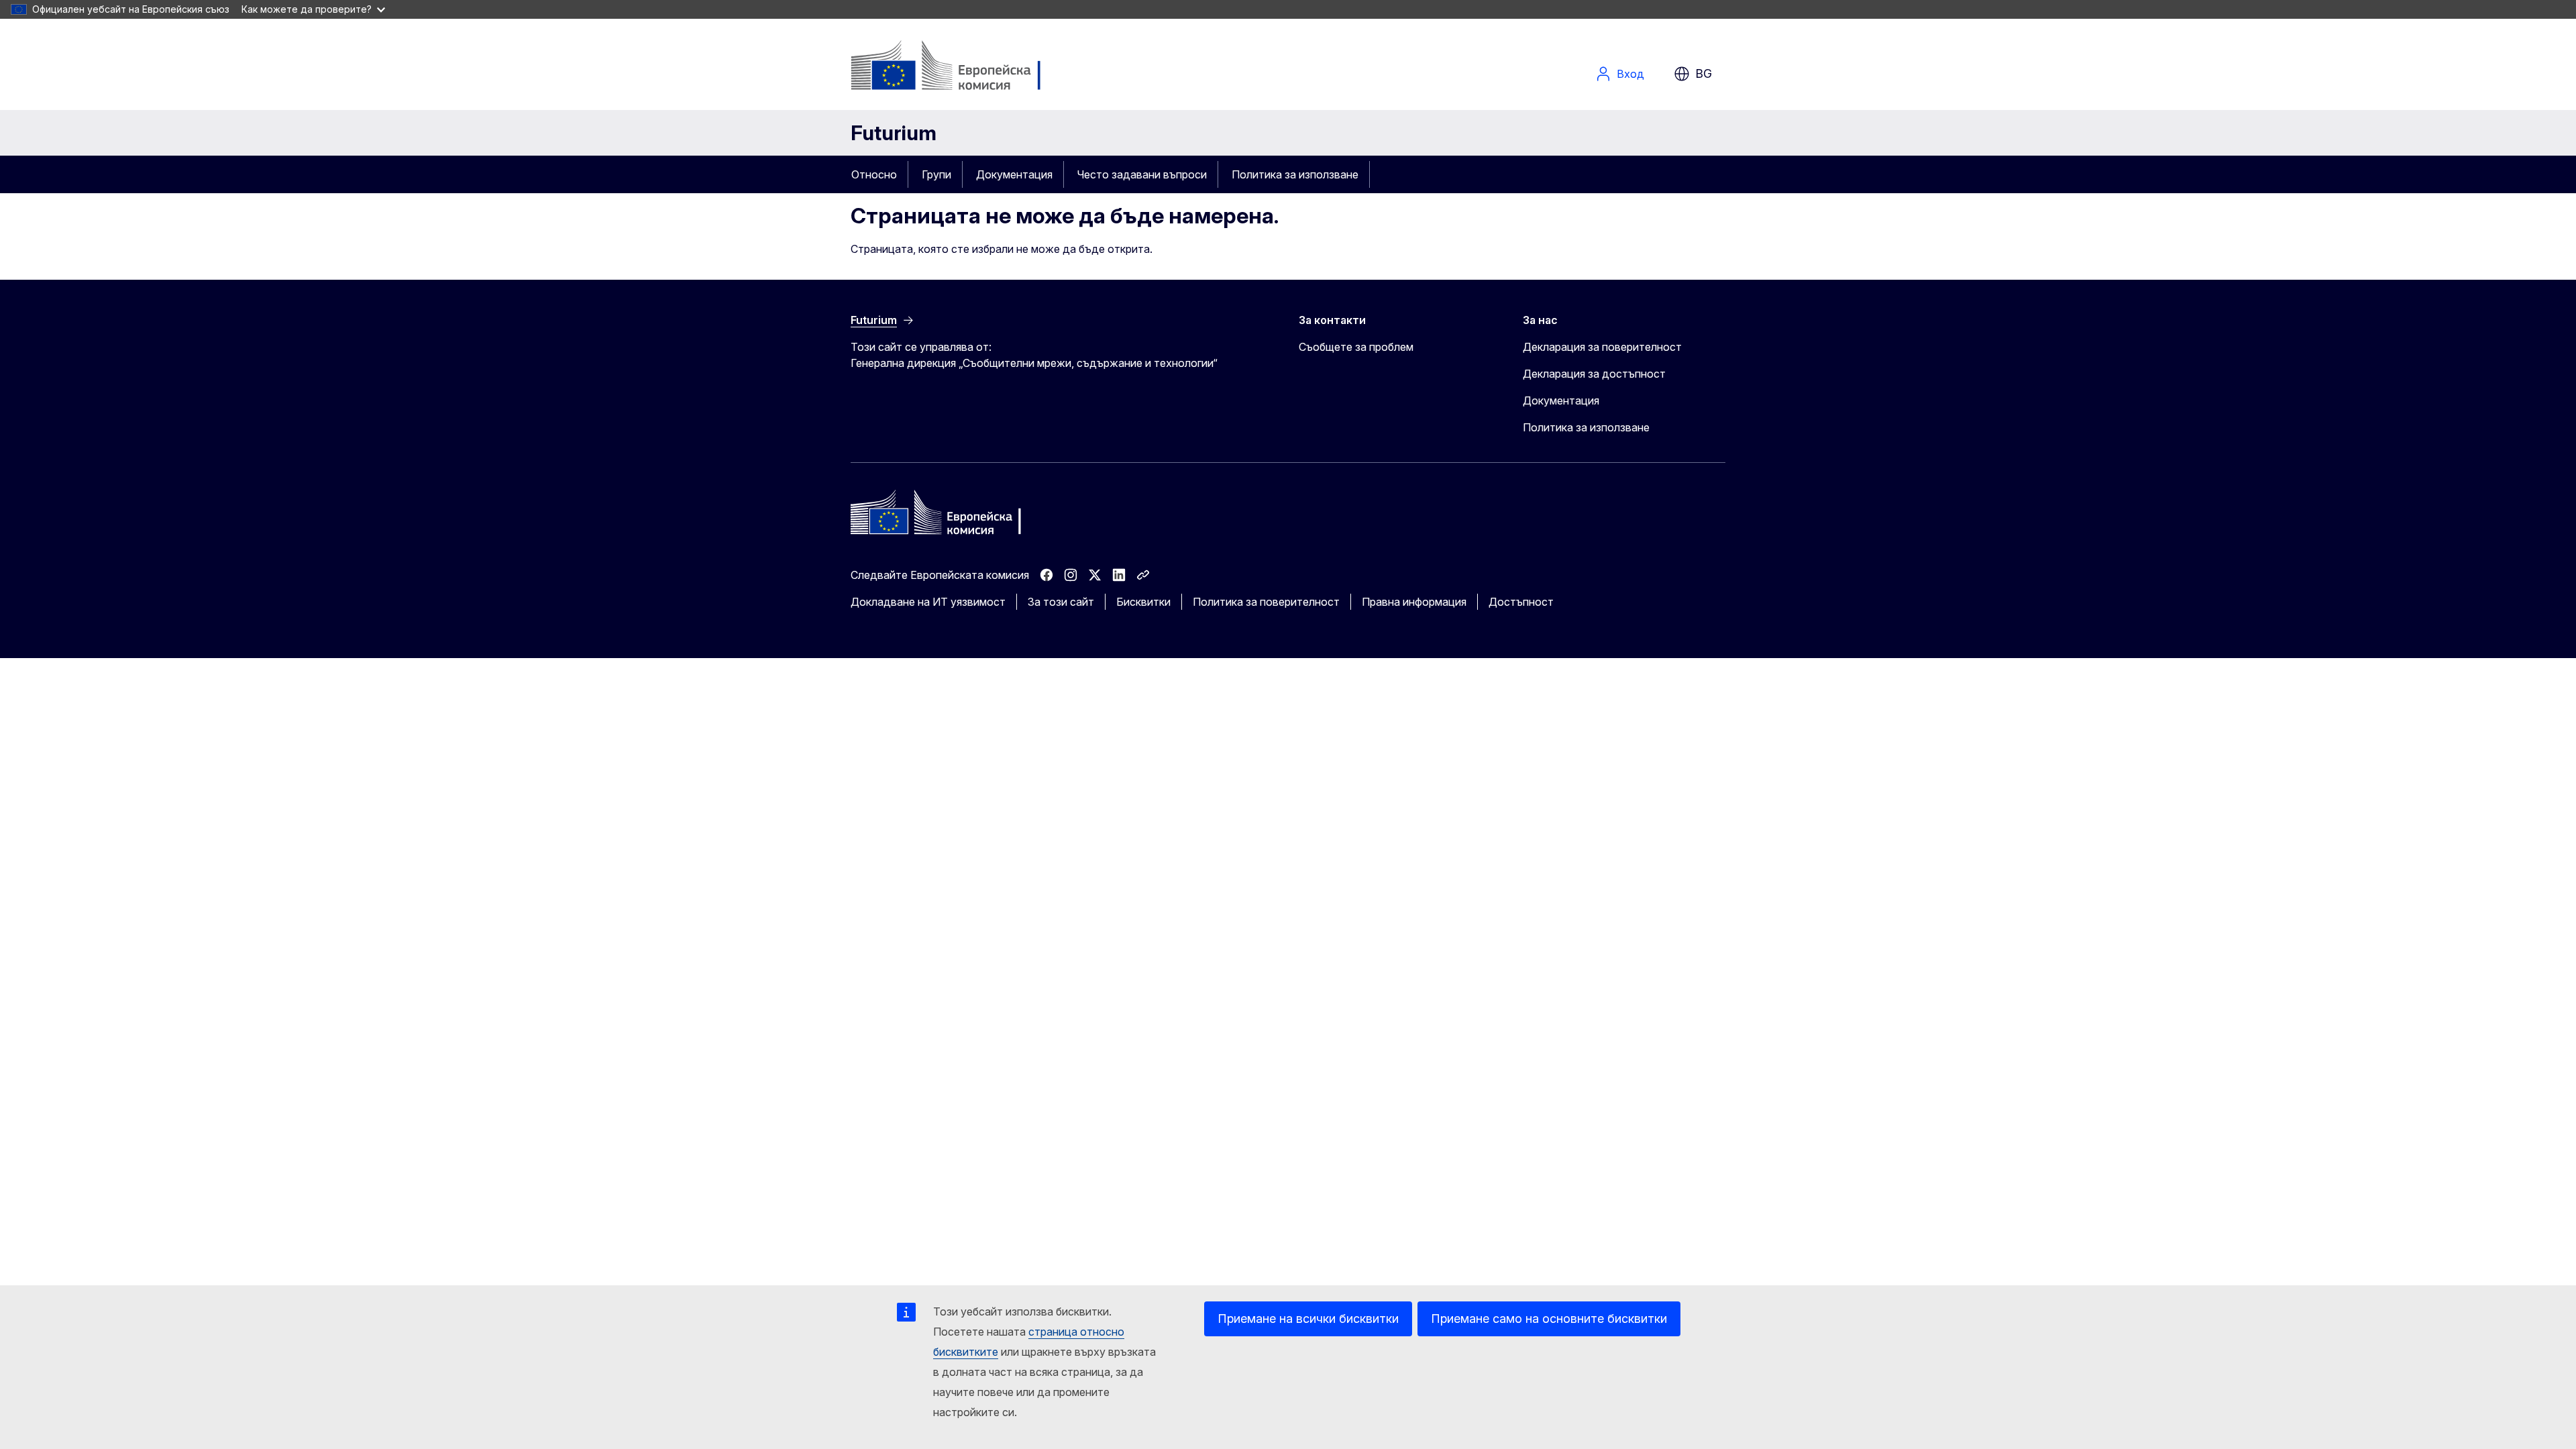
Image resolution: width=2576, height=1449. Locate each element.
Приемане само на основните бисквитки (1549, 1319)
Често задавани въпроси (1142, 174)
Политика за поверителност (1266, 602)
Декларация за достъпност (1594, 374)
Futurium (894, 133)
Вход (1630, 74)
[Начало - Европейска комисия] (959, 67)
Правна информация (1414, 602)
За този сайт (1061, 602)
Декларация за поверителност (1602, 347)
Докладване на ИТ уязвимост (928, 602)
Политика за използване (1295, 174)
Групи (936, 174)
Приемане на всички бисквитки (1308, 1319)
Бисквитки (1143, 602)
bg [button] (1704, 73)
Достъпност (1521, 602)
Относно (874, 174)
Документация (1014, 174)
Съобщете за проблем (1356, 347)
